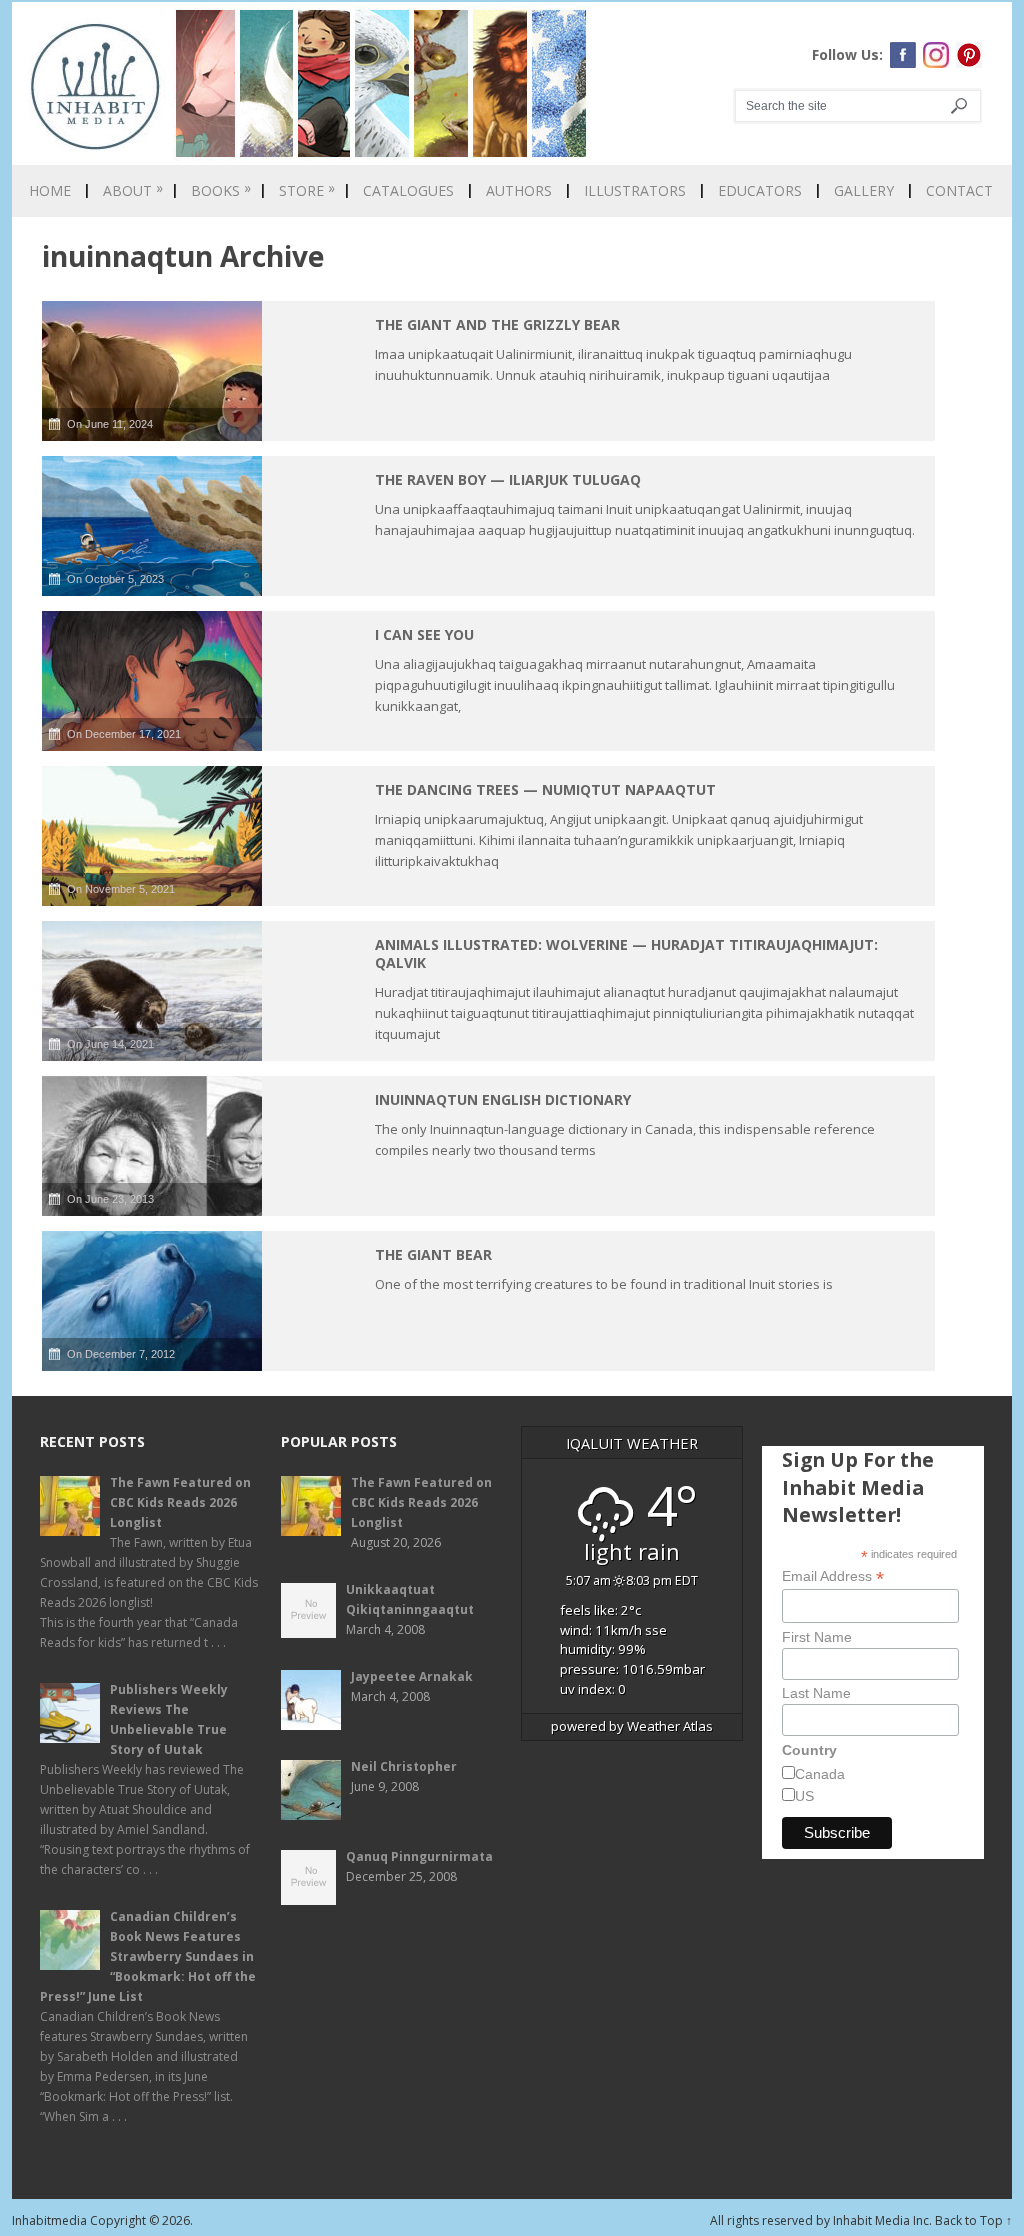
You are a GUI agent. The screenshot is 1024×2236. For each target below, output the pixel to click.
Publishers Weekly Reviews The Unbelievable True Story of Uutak (169, 1719)
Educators (760, 191)
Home (50, 191)
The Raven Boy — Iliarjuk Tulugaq (508, 479)
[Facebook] (903, 55)
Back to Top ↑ (973, 2220)
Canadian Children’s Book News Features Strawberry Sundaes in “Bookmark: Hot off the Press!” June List (148, 1956)
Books (221, 191)
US (804, 1796)
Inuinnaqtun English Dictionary (503, 1099)
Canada (820, 1774)
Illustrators (635, 191)
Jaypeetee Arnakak (412, 1676)
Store (307, 191)
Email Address (833, 1576)
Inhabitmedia (49, 2220)
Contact (959, 191)
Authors (519, 191)
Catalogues (408, 191)
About (133, 191)
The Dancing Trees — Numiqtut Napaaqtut (545, 789)
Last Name (816, 1693)
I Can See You (424, 634)
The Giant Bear (433, 1254)
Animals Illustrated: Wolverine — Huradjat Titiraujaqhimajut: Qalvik (626, 953)
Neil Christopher (404, 1766)
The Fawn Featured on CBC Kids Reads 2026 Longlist (180, 1502)
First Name (817, 1637)
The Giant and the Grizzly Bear (497, 324)
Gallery (864, 191)
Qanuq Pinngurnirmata (419, 1856)
